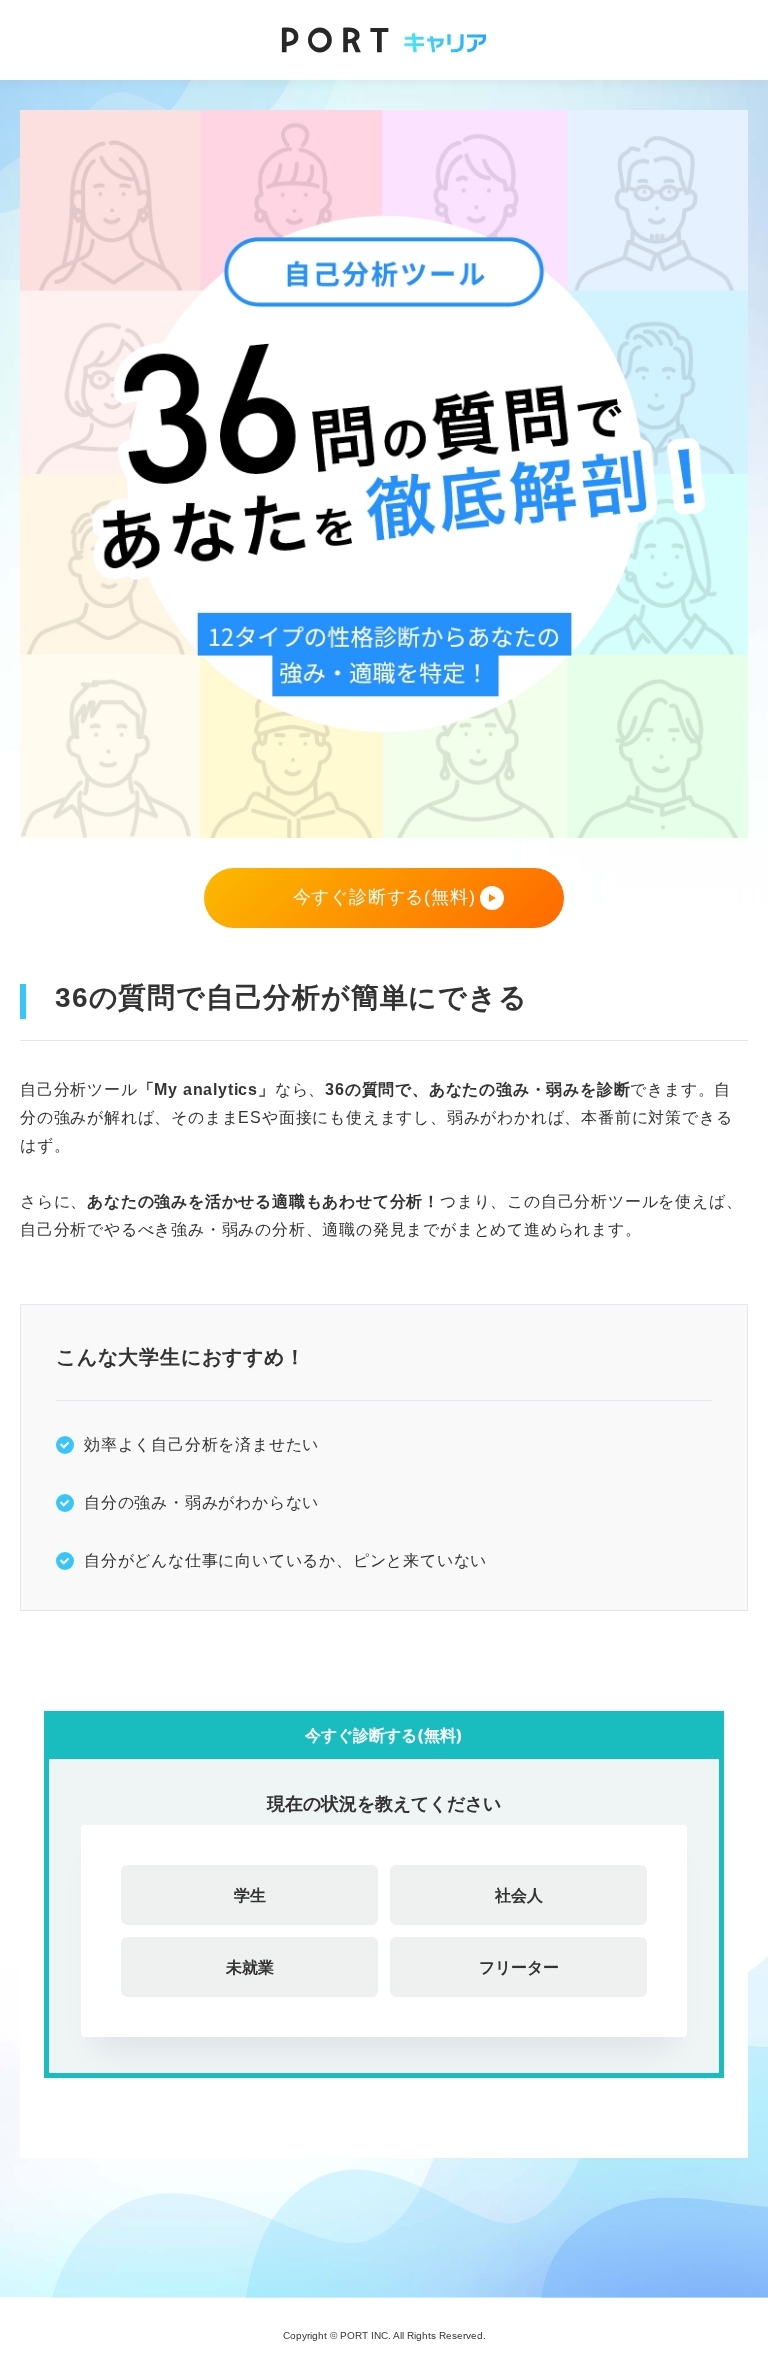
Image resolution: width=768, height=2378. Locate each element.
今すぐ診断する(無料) (384, 897)
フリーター (519, 1967)
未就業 (250, 1967)
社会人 (519, 1895)
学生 (250, 1895)
